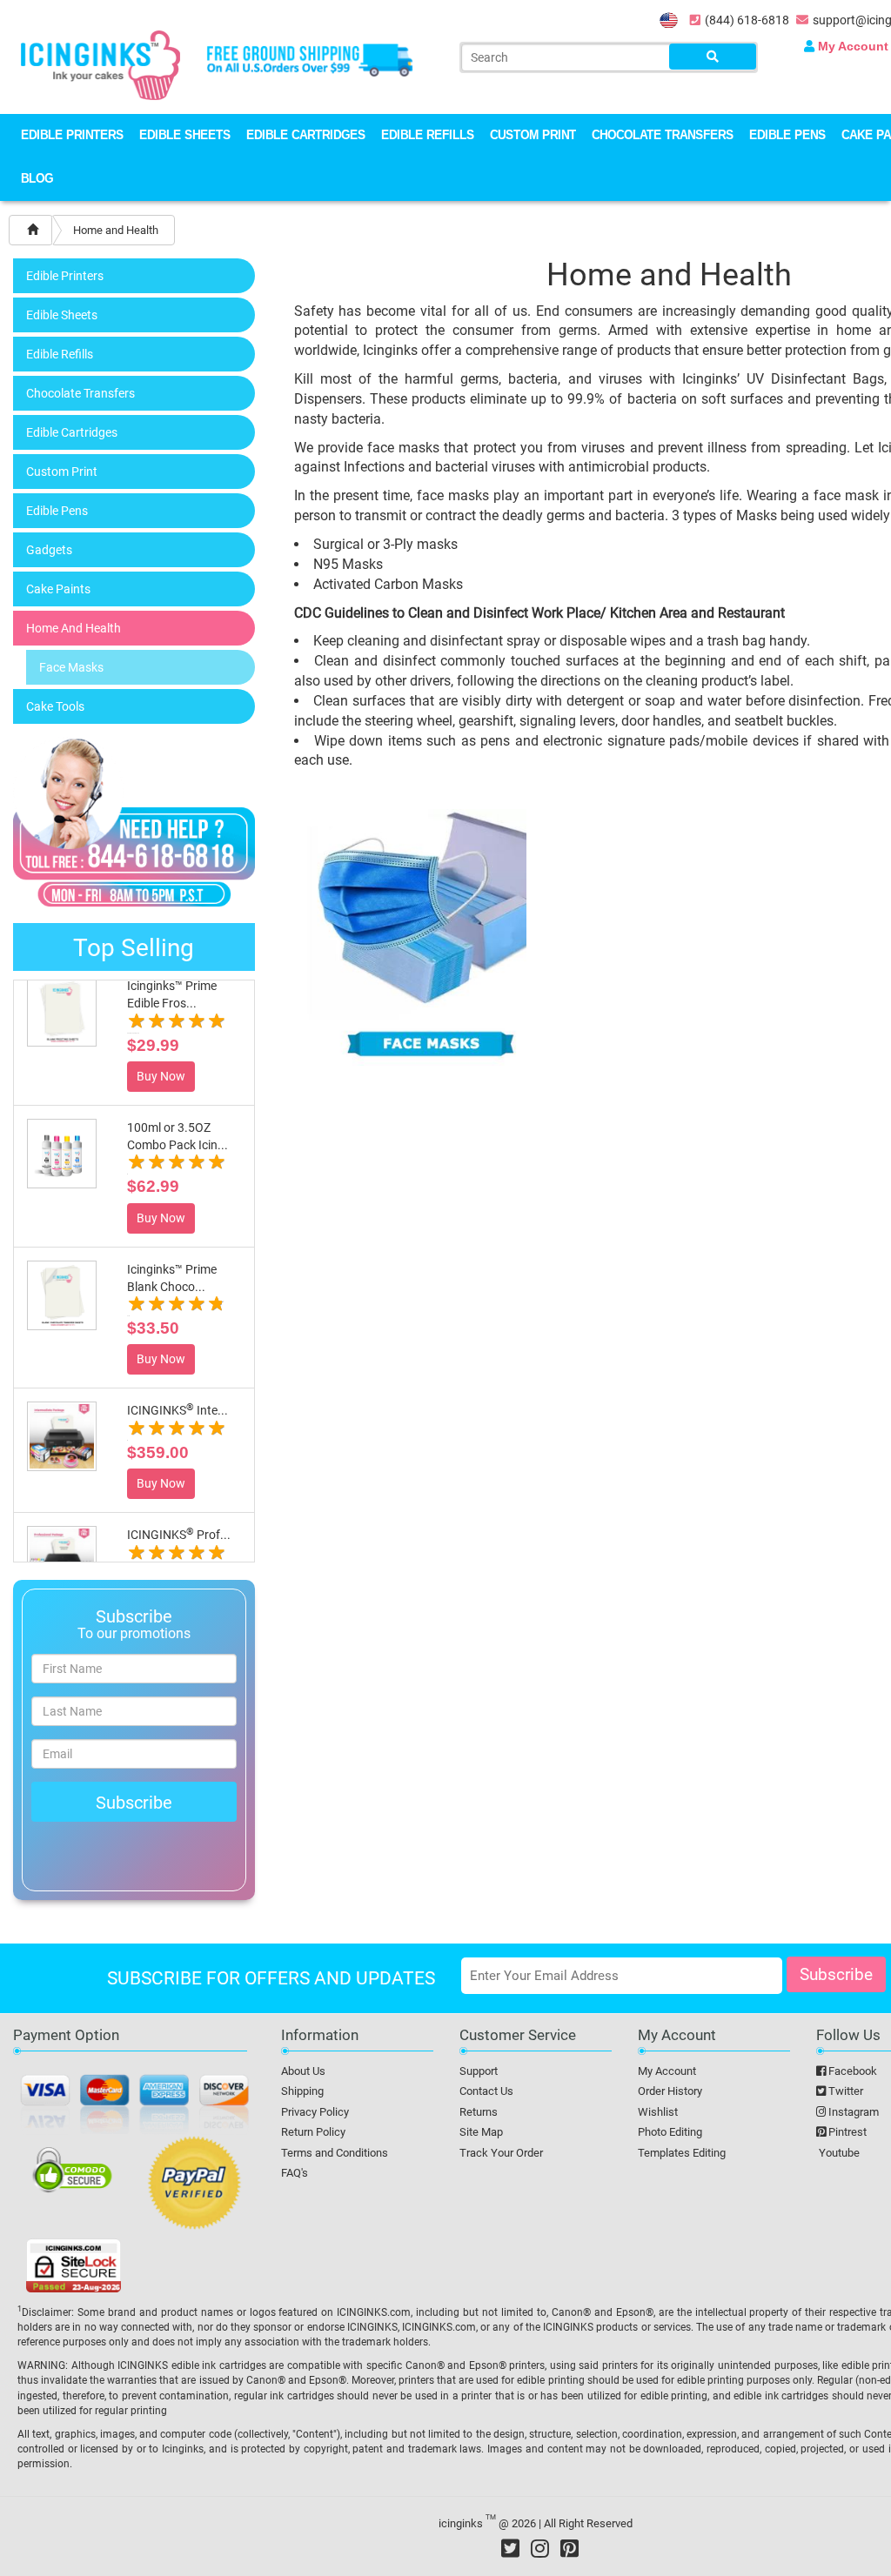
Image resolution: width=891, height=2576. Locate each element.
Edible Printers (72, 136)
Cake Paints (58, 589)
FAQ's (295, 2173)
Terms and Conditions (335, 2153)
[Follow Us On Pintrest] (569, 2548)
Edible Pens (787, 136)
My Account (667, 2071)
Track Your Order (501, 2153)
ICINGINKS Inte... (178, 1410)
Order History (670, 2091)
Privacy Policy (315, 2112)
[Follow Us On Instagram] (540, 2548)
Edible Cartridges (306, 136)
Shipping (302, 2091)
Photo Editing (670, 2132)
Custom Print (533, 136)
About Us (303, 2071)
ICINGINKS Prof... (179, 1535)
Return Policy (313, 2132)
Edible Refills (428, 136)
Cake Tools (55, 706)
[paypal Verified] (194, 2185)
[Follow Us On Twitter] (510, 2548)
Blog (37, 180)
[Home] (33, 230)
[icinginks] (100, 64)
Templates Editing (682, 2153)
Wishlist (658, 2112)
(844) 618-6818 (747, 20)
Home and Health (74, 628)
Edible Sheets (185, 136)
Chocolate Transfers (663, 136)
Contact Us (486, 2091)
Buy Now (161, 1076)
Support (479, 2071)
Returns (479, 2112)
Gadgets (49, 550)
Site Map (481, 2132)
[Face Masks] (431, 936)
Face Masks (71, 667)
